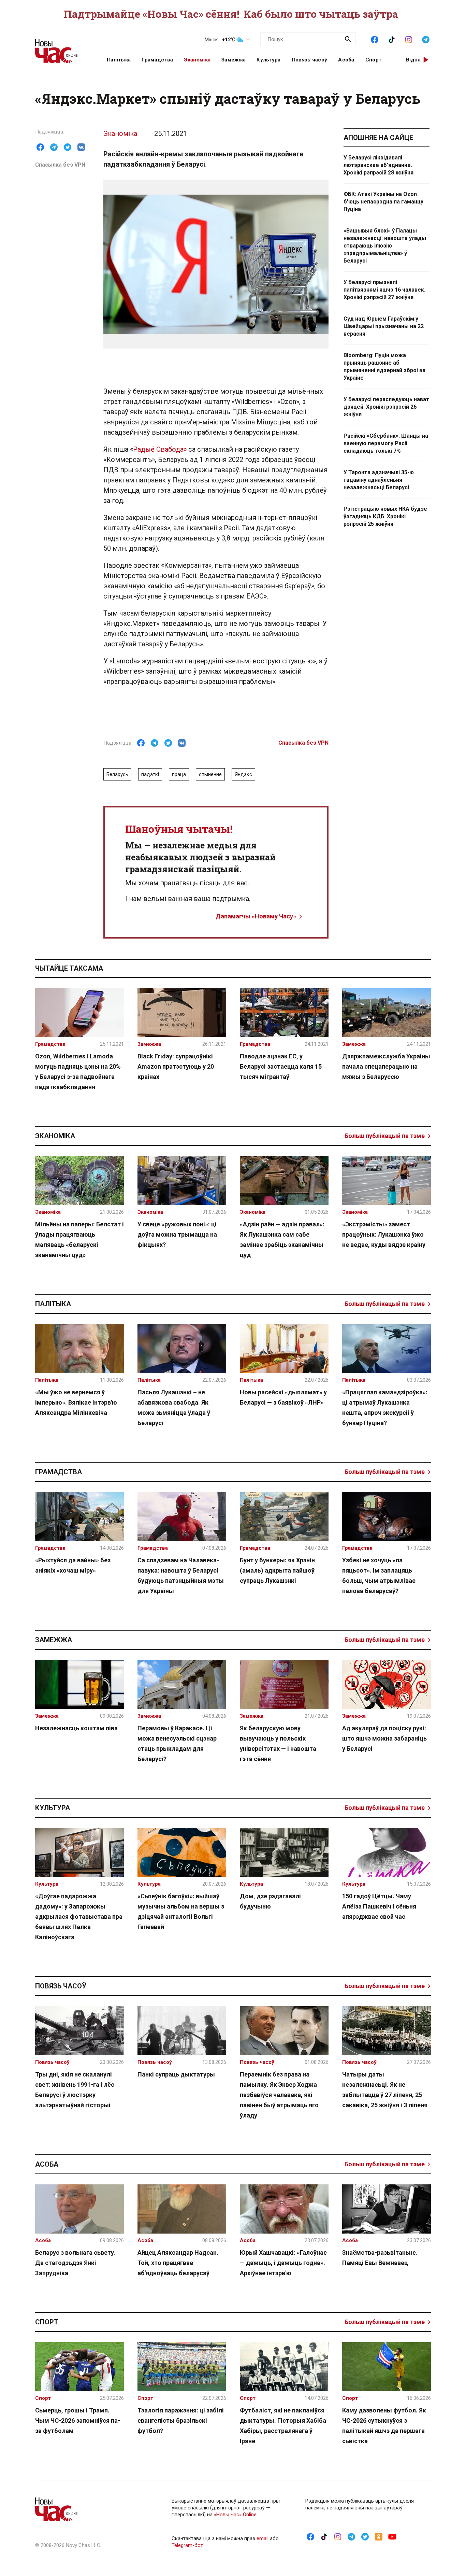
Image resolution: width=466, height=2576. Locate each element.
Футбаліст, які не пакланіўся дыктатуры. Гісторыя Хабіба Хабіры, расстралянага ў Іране (283, 2426)
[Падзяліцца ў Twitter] (68, 147)
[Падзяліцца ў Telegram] (54, 147)
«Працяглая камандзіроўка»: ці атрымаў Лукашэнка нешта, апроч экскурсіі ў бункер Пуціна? (385, 1407)
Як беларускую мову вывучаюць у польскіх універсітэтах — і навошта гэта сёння (278, 1743)
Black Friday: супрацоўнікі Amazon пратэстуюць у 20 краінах (176, 1066)
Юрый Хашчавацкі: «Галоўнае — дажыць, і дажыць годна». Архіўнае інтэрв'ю (283, 2263)
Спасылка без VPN (60, 165)
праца (179, 774)
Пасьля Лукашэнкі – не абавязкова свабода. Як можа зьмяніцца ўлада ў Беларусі (174, 1407)
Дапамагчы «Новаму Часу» (256, 916)
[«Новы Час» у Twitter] (365, 2536)
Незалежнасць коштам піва (76, 1728)
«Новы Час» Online (235, 2515)
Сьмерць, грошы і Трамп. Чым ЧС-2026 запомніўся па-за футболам (78, 2420)
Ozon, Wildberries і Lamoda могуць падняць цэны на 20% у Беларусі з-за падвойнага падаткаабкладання (78, 1072)
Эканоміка (197, 60)
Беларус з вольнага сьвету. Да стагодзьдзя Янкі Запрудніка (75, 2263)
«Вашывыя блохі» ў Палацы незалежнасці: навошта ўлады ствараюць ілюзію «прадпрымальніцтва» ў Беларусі (385, 246)
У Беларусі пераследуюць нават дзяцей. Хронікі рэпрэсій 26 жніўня (386, 407)
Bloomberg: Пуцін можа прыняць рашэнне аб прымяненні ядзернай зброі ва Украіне (384, 367)
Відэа (413, 60)
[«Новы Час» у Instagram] (409, 39)
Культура (268, 60)
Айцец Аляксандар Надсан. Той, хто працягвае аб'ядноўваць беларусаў (178, 2263)
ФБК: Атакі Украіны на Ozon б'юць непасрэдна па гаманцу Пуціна (383, 202)
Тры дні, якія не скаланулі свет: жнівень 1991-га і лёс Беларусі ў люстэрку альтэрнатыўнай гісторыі (75, 2090)
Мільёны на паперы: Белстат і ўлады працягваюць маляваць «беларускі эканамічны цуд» (79, 1240)
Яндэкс (243, 774)
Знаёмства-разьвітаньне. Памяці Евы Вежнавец (380, 2258)
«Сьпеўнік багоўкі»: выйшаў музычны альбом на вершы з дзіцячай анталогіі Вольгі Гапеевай (181, 1911)
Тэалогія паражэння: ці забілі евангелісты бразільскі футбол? (181, 2420)
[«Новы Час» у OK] (379, 2536)
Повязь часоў (310, 60)
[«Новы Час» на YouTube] (392, 2536)
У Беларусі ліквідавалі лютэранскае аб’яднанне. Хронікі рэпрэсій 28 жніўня (378, 165)
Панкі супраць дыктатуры (176, 2074)
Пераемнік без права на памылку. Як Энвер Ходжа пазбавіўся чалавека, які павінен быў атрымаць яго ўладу (279, 2095)
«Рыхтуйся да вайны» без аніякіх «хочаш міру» (73, 1565)
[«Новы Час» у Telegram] (426, 39)
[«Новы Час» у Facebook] (375, 39)
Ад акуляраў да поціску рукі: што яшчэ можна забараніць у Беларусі (384, 1738)
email (263, 2538)
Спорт (374, 60)
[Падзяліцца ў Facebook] (40, 147)
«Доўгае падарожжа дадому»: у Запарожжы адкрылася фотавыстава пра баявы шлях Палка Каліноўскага (79, 1917)
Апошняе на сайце (378, 138)
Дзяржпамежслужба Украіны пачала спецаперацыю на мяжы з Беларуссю (386, 1066)
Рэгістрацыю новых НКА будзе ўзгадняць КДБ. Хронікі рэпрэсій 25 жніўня (385, 516)
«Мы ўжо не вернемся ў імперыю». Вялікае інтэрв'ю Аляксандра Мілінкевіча (76, 1402)
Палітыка (119, 60)
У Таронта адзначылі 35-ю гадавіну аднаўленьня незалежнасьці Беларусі (379, 480)
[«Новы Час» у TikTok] (392, 39)
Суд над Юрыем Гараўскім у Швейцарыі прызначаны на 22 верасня (384, 326)
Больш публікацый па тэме (385, 1136)
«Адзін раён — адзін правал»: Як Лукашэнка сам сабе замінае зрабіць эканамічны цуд (282, 1240)
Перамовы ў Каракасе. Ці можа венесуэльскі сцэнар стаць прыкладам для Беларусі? (177, 1743)
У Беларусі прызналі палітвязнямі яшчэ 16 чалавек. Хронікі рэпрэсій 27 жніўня (384, 290)
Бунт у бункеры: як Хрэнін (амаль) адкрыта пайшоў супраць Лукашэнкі (277, 1570)
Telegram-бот (187, 2545)
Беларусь (117, 774)
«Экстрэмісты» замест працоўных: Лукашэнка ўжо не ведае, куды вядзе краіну (384, 1234)
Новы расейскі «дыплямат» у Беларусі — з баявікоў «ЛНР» (283, 1397)
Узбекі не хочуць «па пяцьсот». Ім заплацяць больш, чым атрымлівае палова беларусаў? (379, 1575)
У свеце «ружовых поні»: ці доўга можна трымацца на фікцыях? (177, 1234)
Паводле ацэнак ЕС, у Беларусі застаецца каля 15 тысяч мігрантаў (281, 1066)
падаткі (150, 774)
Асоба (346, 60)
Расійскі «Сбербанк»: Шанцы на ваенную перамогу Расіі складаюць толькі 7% (386, 443)
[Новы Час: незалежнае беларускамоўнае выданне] (62, 48)
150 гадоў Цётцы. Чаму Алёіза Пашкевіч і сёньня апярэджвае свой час (379, 1906)
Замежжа (234, 60)
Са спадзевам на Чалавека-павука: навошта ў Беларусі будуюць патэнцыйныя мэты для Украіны (181, 1575)
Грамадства (157, 60)
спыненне (210, 774)
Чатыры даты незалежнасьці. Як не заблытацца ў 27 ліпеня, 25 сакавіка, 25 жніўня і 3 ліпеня (385, 2090)
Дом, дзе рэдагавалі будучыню (270, 1901)
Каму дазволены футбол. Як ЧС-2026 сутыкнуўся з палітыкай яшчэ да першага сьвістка (384, 2426)
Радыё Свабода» (160, 449)
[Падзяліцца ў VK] (81, 147)
